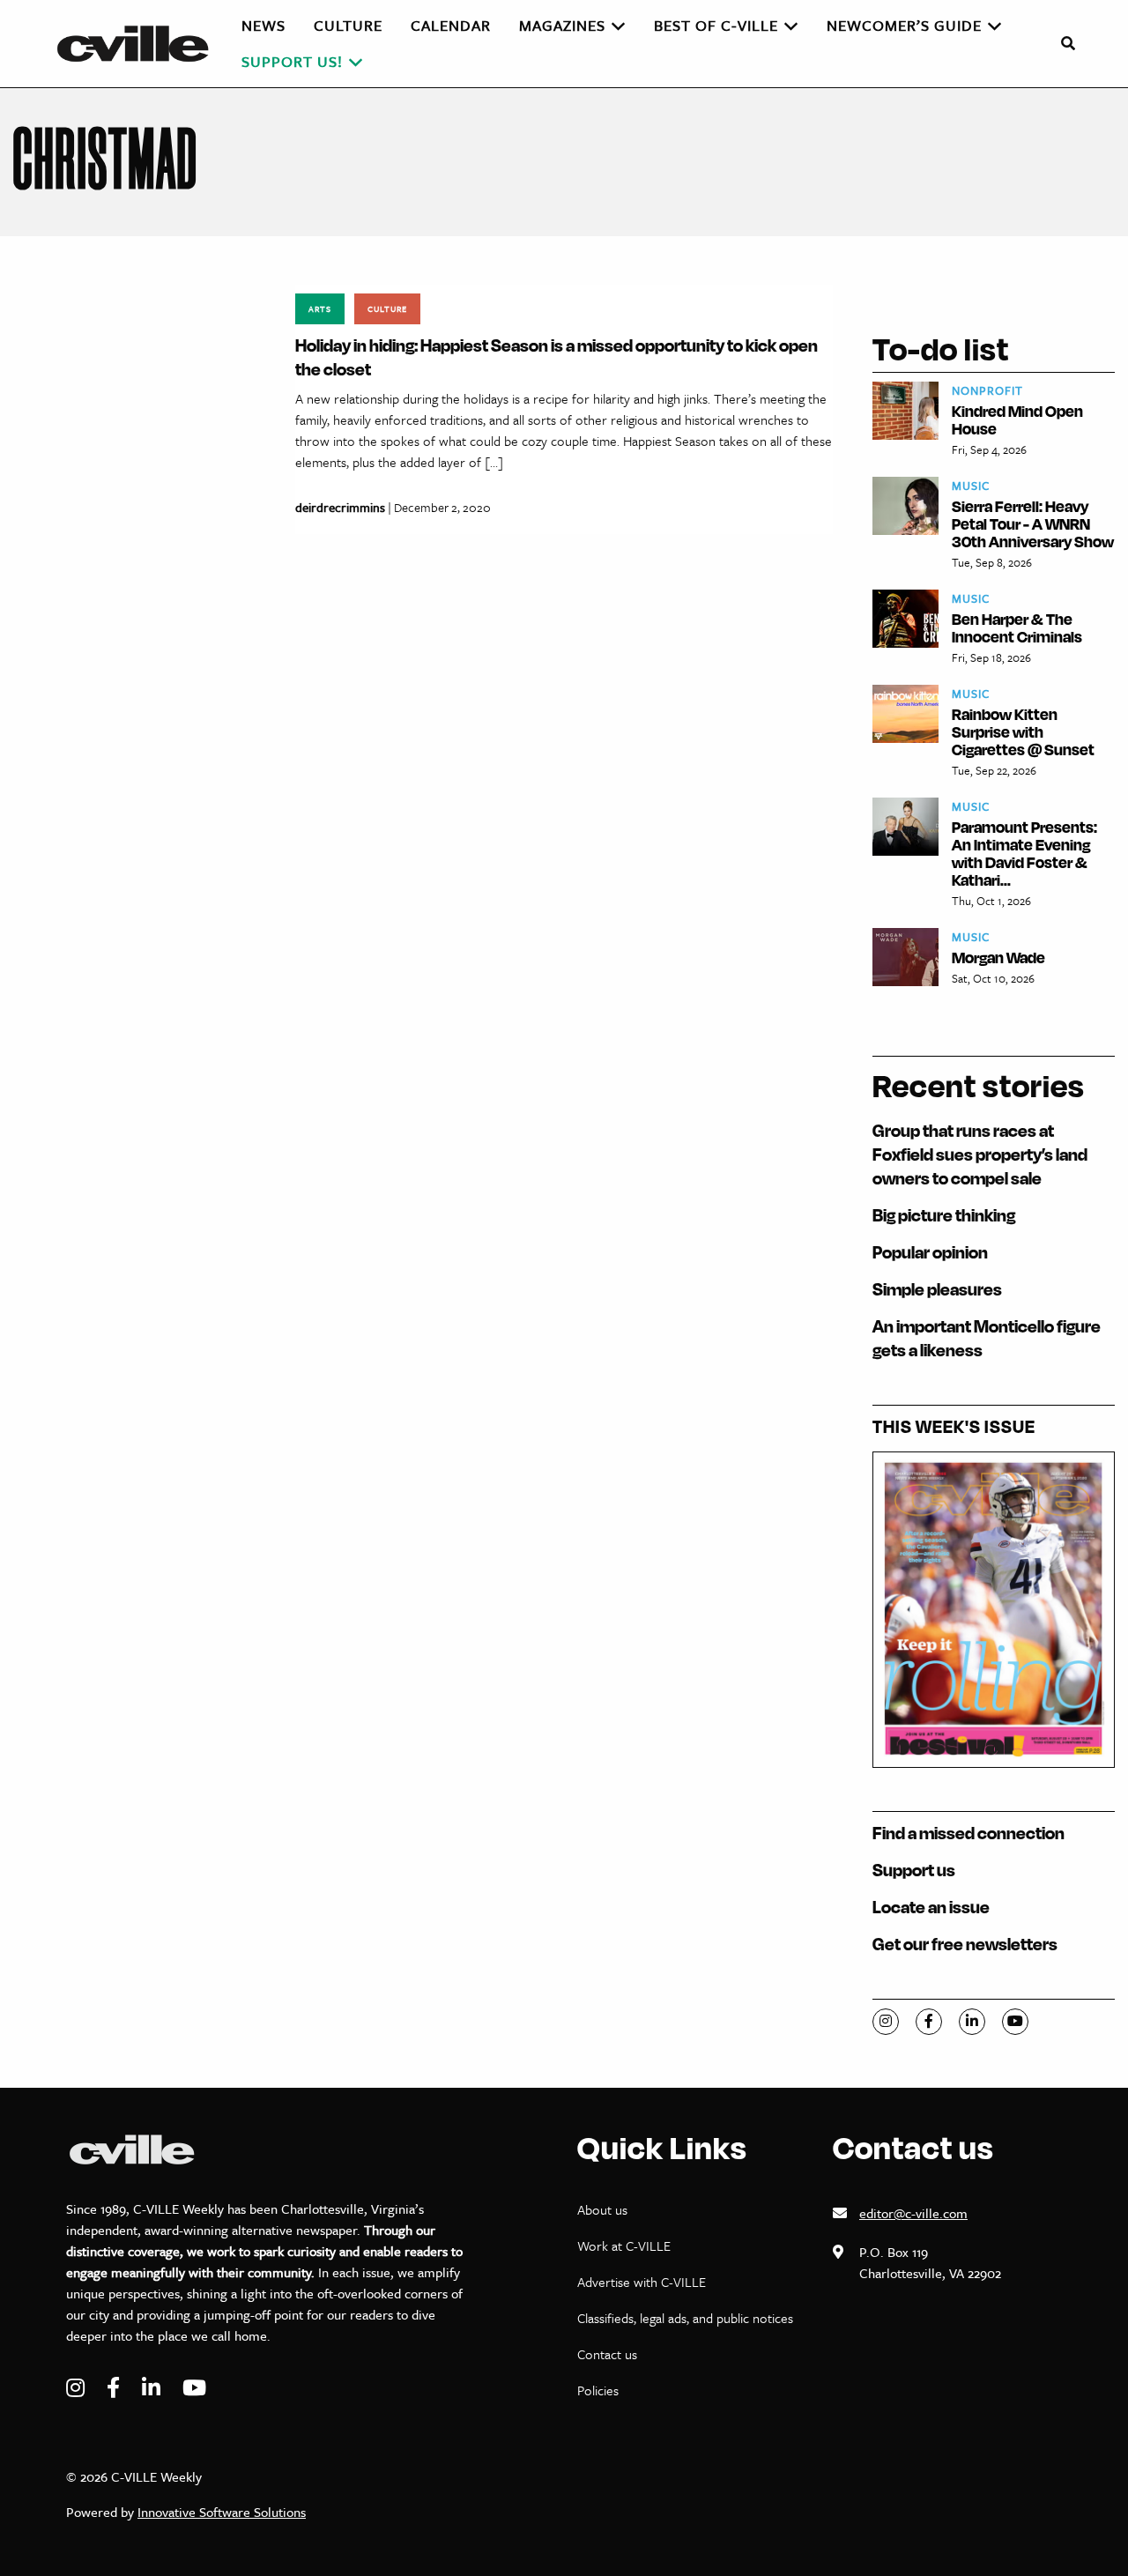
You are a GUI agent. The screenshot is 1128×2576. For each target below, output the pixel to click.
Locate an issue (931, 1907)
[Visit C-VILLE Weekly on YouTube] (194, 2388)
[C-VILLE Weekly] (140, 44)
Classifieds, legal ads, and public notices (685, 2318)
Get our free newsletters (965, 1944)
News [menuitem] (263, 25)
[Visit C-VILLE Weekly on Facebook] (115, 2388)
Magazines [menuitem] (562, 25)
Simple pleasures (937, 1289)
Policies (598, 2390)
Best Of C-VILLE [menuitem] (716, 25)
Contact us (607, 2354)
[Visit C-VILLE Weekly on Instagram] (78, 2388)
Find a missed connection (968, 1833)
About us (602, 2209)
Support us (914, 1870)
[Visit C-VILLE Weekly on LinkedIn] (153, 2388)
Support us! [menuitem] (292, 61)
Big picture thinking (944, 1215)
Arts (320, 308)
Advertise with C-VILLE (642, 2282)
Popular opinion (930, 1252)
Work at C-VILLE (624, 2246)
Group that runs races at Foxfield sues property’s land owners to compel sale (980, 1154)
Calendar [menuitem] (451, 25)
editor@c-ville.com (913, 2213)
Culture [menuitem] (348, 25)
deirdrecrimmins (340, 507)
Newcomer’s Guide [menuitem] (904, 25)
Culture (387, 308)
